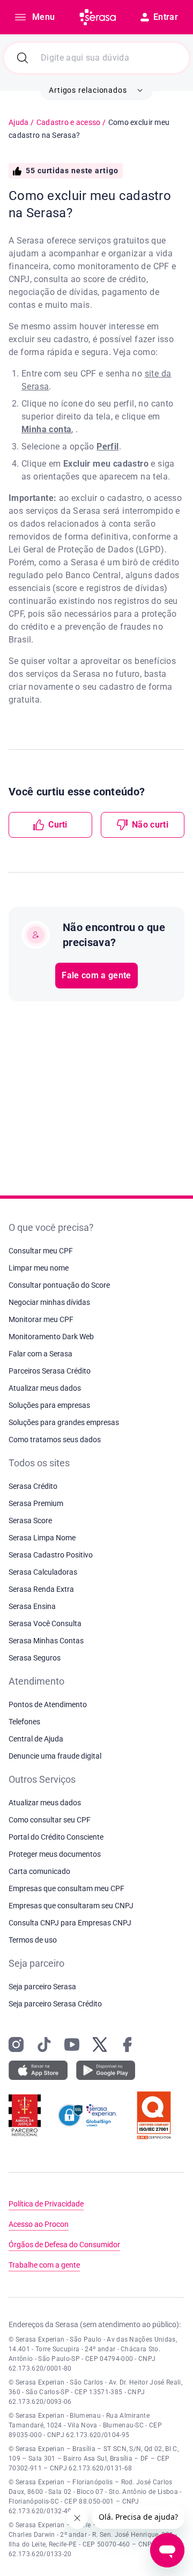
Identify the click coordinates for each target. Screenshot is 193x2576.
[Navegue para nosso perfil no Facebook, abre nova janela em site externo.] (128, 2044)
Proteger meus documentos (55, 1854)
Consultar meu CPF (41, 1251)
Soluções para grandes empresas (64, 1422)
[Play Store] (106, 2070)
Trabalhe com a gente (44, 2265)
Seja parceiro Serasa (42, 1987)
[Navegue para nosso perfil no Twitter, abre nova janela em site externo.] (100, 2044)
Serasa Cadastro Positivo (51, 1555)
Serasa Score (30, 1520)
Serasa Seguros (35, 1658)
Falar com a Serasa (40, 1354)
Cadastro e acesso (69, 122)
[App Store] (38, 2070)
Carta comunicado (39, 1871)
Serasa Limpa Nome (42, 1538)
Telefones (24, 1722)
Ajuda (18, 122)
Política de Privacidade (46, 2204)
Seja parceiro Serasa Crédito (55, 2004)
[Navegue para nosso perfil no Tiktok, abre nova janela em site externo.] (44, 2044)
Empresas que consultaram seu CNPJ (71, 1906)
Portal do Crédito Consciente (56, 1837)
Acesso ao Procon (39, 2224)
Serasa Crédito (33, 1486)
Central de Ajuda (36, 1739)
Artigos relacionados (88, 90)
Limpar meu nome (39, 1268)
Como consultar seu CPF (50, 1820)
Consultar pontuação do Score (59, 1285)
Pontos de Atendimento (48, 1704)
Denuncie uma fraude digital (55, 1756)
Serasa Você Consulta (45, 1623)
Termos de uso (33, 1940)
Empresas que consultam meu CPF (66, 1888)
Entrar (166, 17)
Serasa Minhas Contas (46, 1641)
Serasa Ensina (32, 1606)
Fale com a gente (96, 975)
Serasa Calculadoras (43, 1572)
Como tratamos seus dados (55, 1440)
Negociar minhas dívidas (49, 1302)
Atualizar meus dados (45, 1388)
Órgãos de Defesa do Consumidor (64, 2245)
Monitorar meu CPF (41, 1319)
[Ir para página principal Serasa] (98, 17)
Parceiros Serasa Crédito (50, 1371)
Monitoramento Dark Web (51, 1337)
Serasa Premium (36, 1503)
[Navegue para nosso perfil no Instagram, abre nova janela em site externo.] (16, 2044)
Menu (43, 17)
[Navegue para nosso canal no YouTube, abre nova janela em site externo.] (72, 2044)
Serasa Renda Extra (41, 1589)
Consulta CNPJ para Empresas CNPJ (70, 1923)
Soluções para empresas (49, 1405)
